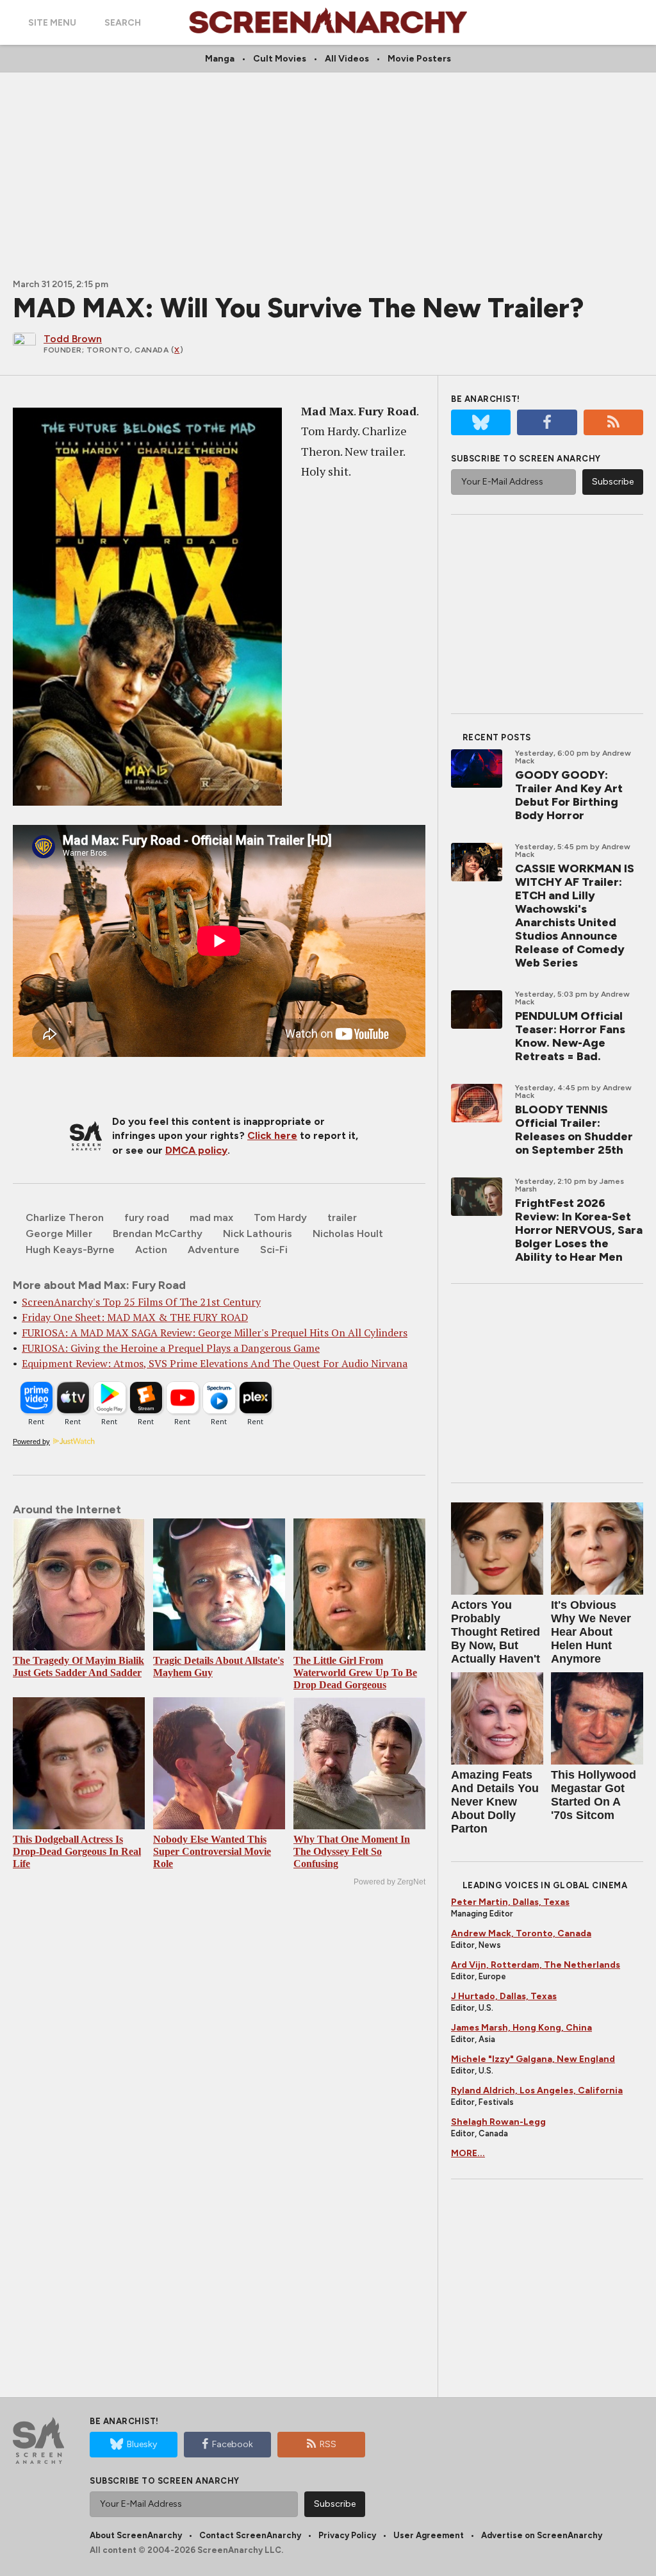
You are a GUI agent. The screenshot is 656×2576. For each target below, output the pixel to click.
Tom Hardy (280, 1217)
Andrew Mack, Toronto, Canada (521, 1933)
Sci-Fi (274, 1250)
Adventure (214, 1250)
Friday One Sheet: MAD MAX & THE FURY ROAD (135, 1317)
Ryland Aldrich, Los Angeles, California (537, 2090)
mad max (211, 1217)
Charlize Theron (65, 1217)
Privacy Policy (347, 2535)
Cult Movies (280, 59)
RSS (328, 2444)
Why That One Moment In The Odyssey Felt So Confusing (352, 1851)
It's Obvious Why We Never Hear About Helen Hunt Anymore (591, 1632)
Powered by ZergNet (389, 1882)
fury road (147, 1217)
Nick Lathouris (258, 1234)
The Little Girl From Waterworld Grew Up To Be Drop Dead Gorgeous (355, 1673)
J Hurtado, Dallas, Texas (504, 1996)
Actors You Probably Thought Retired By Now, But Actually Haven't (496, 1632)
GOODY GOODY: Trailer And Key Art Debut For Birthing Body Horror (569, 795)
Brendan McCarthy (158, 1234)
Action (151, 1250)
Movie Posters (419, 59)
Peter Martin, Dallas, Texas (510, 1902)
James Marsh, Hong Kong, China (521, 2028)
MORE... (468, 2153)
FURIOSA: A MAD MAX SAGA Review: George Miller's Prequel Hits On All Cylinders (215, 1333)
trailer (342, 1217)
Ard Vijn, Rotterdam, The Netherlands (536, 1965)
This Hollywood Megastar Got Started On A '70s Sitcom (594, 1795)
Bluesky (142, 2444)
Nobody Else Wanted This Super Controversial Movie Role (212, 1851)
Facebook (233, 2444)
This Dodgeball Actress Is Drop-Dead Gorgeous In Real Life (77, 1851)
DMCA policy (196, 1150)
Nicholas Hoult (348, 1234)
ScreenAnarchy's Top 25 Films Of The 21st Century (141, 1302)
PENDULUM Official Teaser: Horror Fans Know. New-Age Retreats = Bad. (570, 1036)
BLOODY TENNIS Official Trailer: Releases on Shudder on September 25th (574, 1130)
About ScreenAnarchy (136, 2535)
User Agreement (429, 2535)
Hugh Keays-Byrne (70, 1250)
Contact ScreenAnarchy (250, 2535)
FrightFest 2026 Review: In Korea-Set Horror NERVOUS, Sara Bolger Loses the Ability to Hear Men (579, 1230)
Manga (220, 59)
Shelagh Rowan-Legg (498, 2122)
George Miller (59, 1234)
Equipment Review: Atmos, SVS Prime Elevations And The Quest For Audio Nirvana (215, 1363)
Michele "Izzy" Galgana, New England (533, 2059)
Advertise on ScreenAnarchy (542, 2535)
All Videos (347, 59)
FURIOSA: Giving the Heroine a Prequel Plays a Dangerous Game (171, 1348)
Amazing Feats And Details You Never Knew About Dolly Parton (495, 1802)
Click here (272, 1135)
